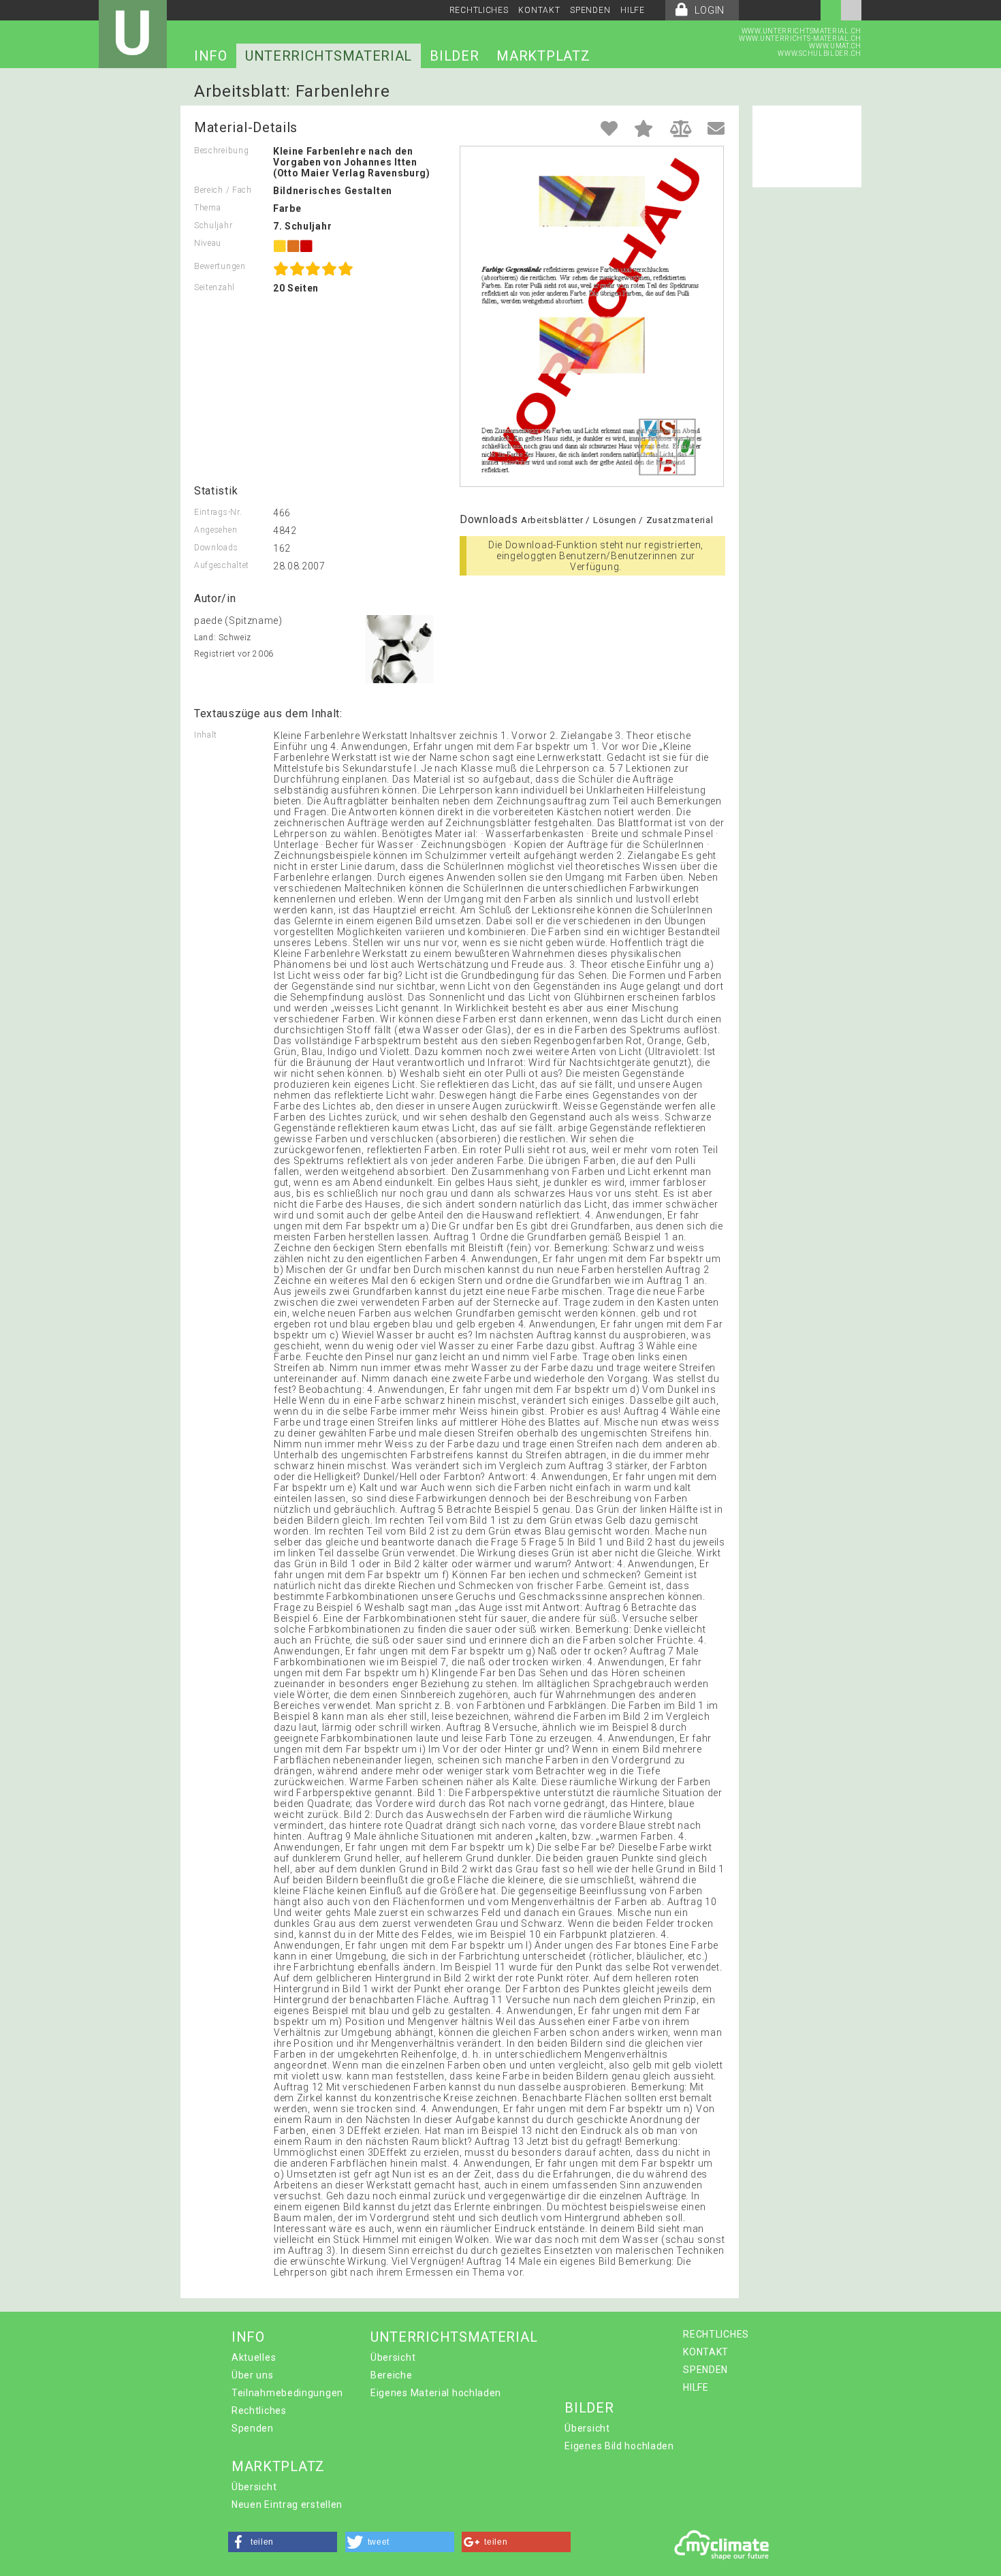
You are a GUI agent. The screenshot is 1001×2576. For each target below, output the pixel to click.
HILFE (633, 10)
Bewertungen (220, 266)
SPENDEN (590, 10)
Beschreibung (221, 151)
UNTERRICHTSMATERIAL (329, 56)
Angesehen (216, 530)
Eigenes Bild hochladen (619, 2446)
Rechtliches (259, 2410)
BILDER (454, 56)
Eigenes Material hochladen (436, 2393)
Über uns (253, 2375)
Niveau (208, 243)
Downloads (216, 548)
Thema (208, 208)
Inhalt (206, 735)
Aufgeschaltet (222, 565)
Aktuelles (254, 2357)
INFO (211, 56)
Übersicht (393, 2357)
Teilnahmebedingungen (287, 2393)
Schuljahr (213, 225)
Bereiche (392, 2375)
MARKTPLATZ (543, 56)
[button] (283, 2542)
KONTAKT (539, 10)
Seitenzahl (214, 287)
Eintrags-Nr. (218, 512)
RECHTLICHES (479, 10)
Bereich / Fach (223, 190)
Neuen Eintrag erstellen (287, 2504)
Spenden (253, 2428)
